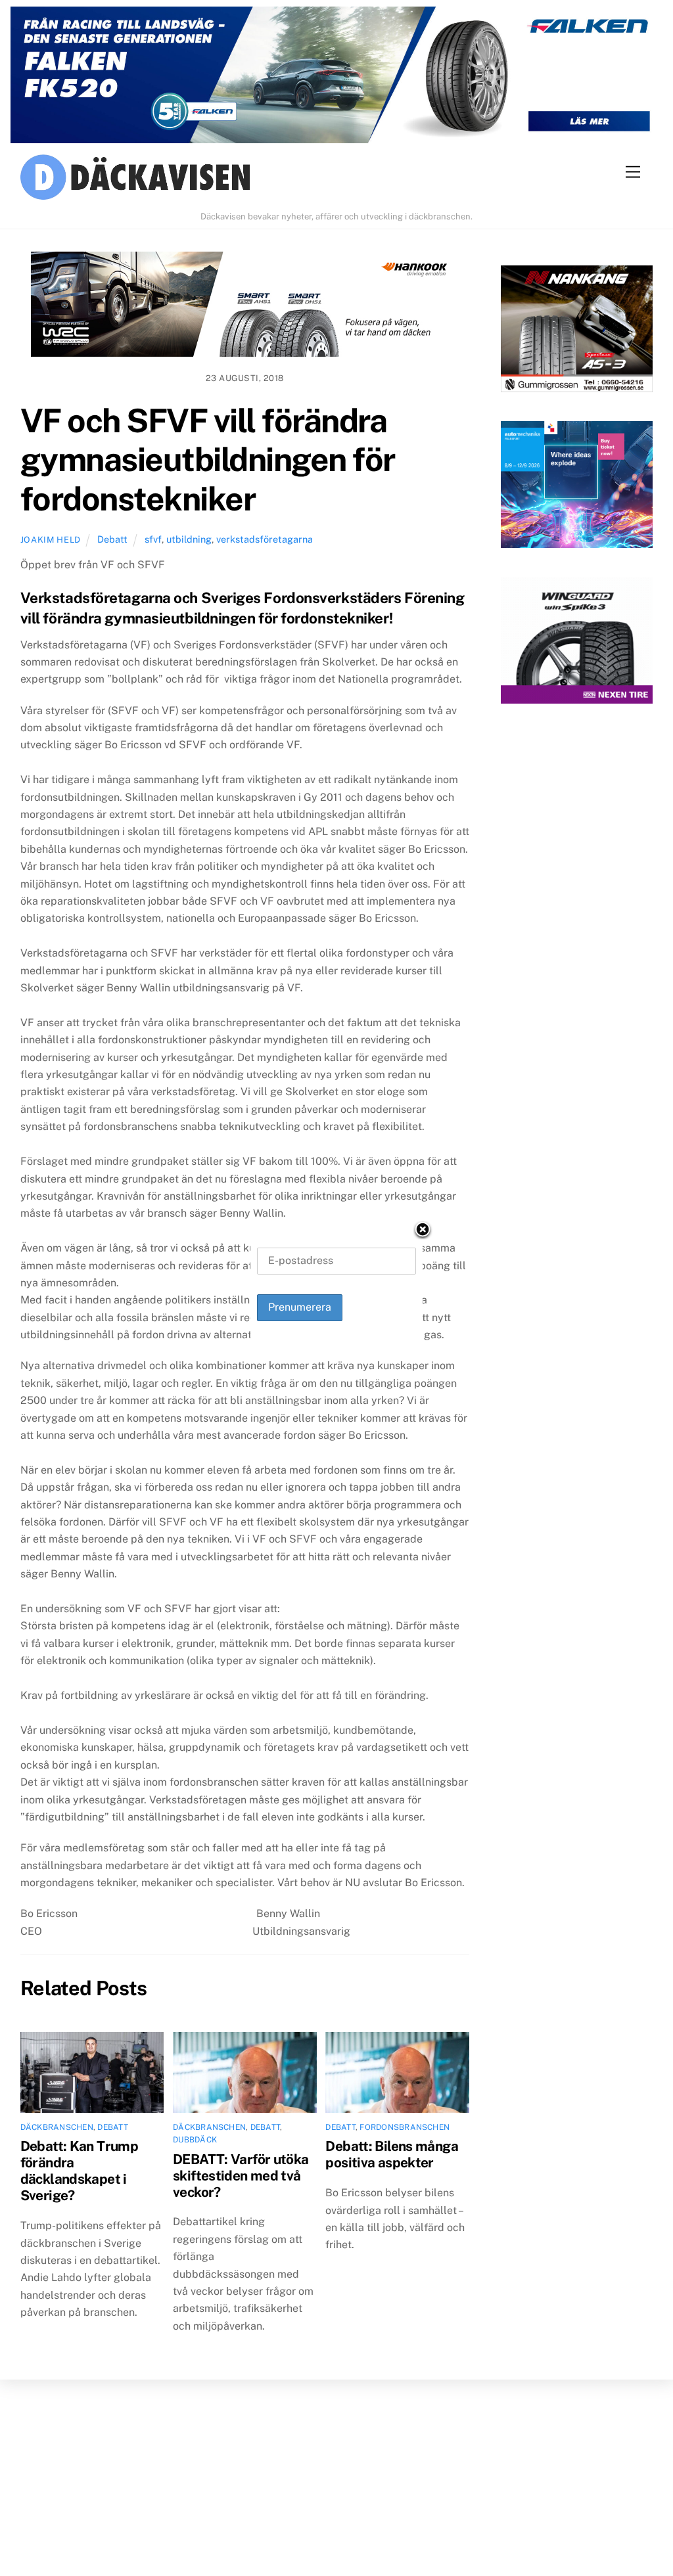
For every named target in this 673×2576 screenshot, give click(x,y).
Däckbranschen (57, 2127)
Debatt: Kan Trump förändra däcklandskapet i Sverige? (79, 2171)
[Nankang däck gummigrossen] (577, 331)
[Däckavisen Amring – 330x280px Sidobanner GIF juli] (577, 644)
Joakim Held (51, 540)
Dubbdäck (195, 2140)
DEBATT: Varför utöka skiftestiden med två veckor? (241, 2176)
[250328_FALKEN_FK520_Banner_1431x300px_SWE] (336, 78)
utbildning (189, 539)
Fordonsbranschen (405, 2127)
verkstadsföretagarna (265, 539)
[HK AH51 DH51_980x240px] (245, 307)
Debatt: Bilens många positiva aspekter (392, 2154)
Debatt (112, 539)
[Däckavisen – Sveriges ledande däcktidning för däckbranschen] (337, 179)
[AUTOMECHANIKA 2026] (577, 487)
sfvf (153, 539)
